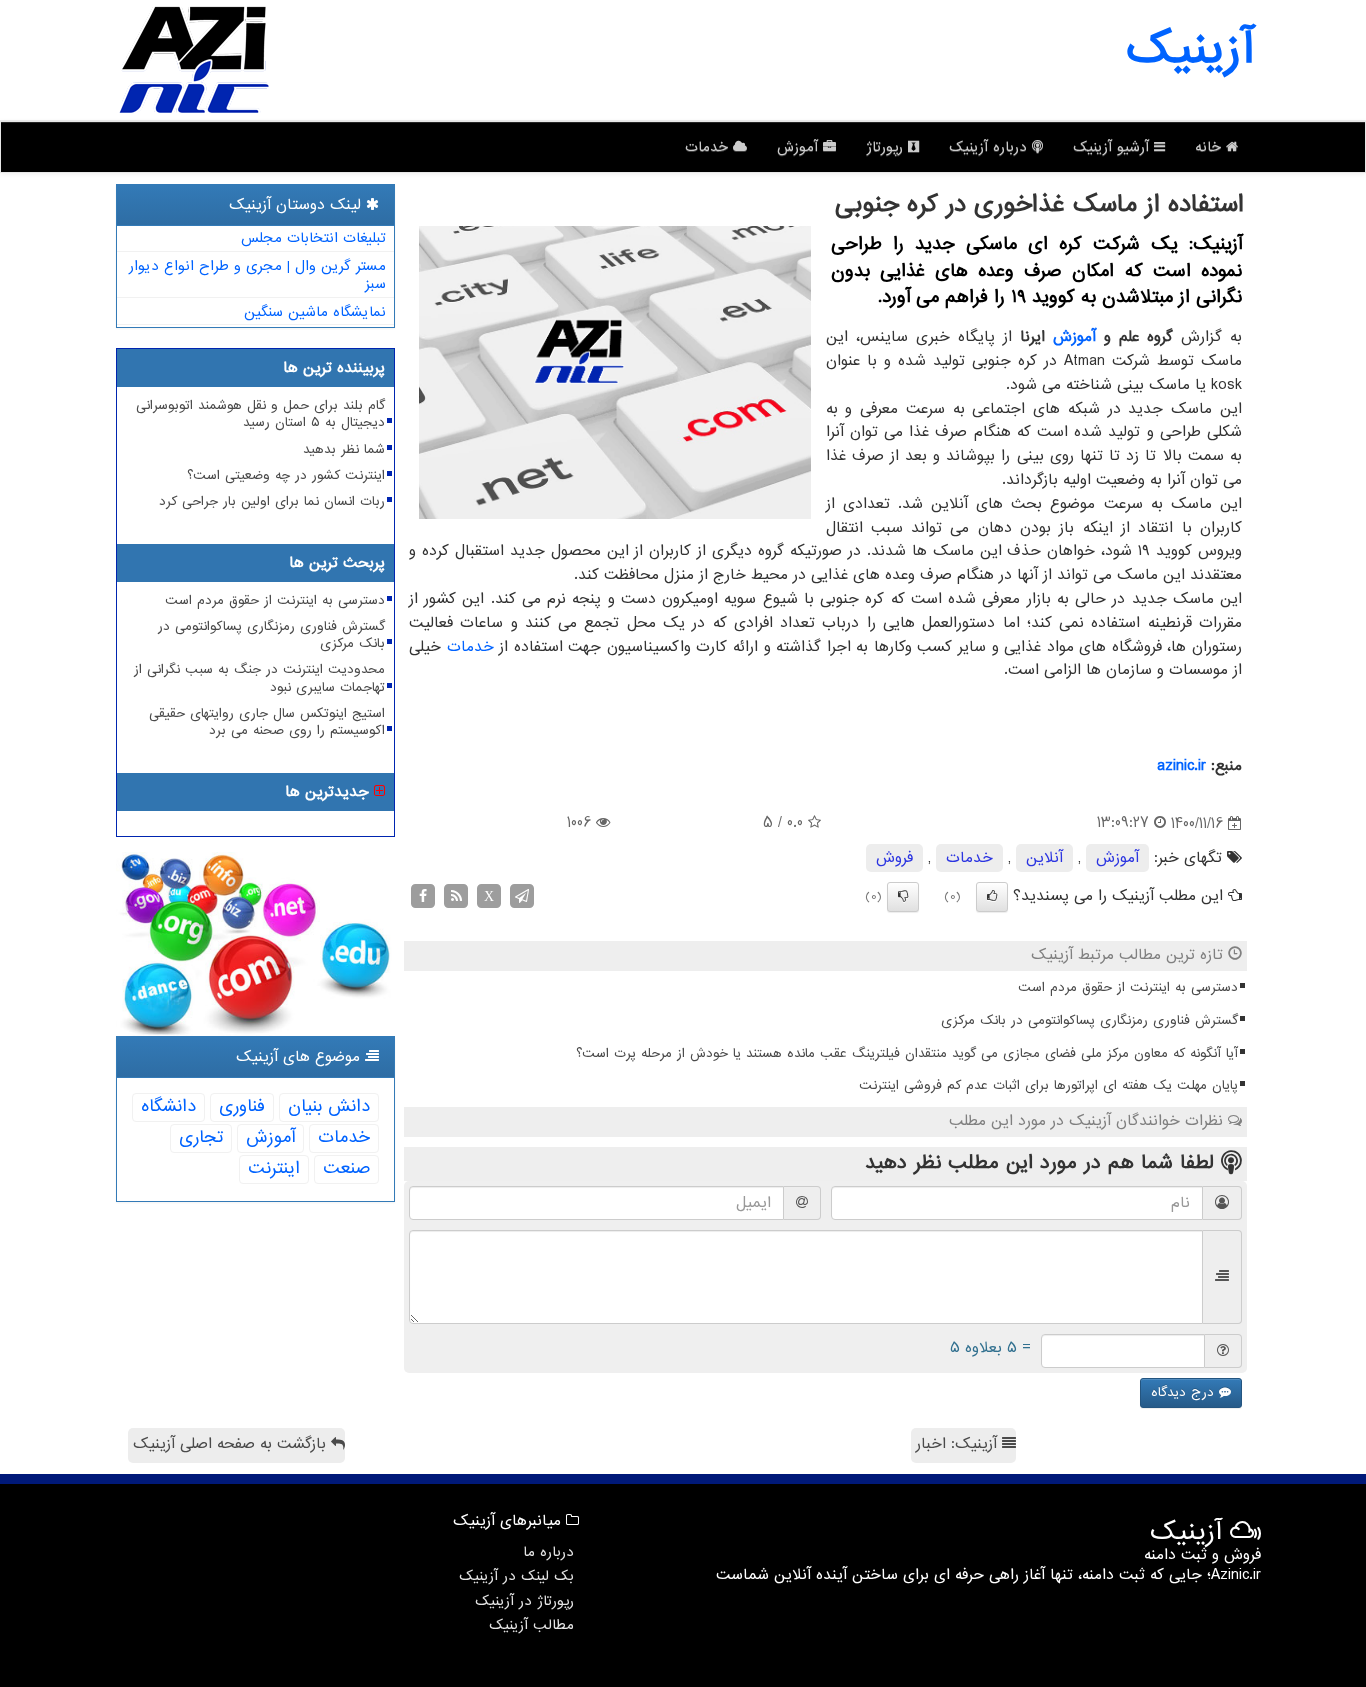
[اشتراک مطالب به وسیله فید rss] (456, 896)
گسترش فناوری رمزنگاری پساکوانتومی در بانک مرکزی (1089, 1020)
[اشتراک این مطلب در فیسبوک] (423, 896)
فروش (894, 858)
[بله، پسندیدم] (992, 897)
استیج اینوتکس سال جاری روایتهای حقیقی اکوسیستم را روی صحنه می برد (267, 722)
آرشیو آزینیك (1113, 147)
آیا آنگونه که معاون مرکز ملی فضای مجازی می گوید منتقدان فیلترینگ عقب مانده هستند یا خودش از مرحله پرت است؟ (907, 1053)
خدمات (709, 147)
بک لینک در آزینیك (516, 1576)
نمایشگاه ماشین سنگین (315, 312)
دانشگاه (168, 1106)
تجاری (201, 1137)
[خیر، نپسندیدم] (903, 897)
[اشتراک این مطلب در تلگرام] (522, 896)
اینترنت (274, 1168)
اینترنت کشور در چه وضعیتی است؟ (286, 475)
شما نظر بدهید (344, 449)
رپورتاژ (887, 147)
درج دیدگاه (1185, 1392)
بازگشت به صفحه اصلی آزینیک (232, 1444)
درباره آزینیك (990, 147)
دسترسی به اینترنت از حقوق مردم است (1128, 987)
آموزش (800, 147)
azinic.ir (1181, 766)
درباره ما (548, 1552)
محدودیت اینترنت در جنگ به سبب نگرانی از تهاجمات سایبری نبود (259, 678)
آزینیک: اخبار (959, 1444)
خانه (1210, 147)
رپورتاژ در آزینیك (524, 1601)
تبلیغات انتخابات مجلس (313, 238)
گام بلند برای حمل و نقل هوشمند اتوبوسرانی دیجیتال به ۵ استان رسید (260, 414)
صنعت (346, 1168)
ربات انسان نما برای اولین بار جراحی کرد (272, 501)
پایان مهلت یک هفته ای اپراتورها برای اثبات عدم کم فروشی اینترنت (1048, 1085)
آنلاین (1044, 858)
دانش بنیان (329, 1106)
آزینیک (1190, 50)
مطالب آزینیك (531, 1625)
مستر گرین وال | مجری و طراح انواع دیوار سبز (257, 275)
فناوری (242, 1106)
